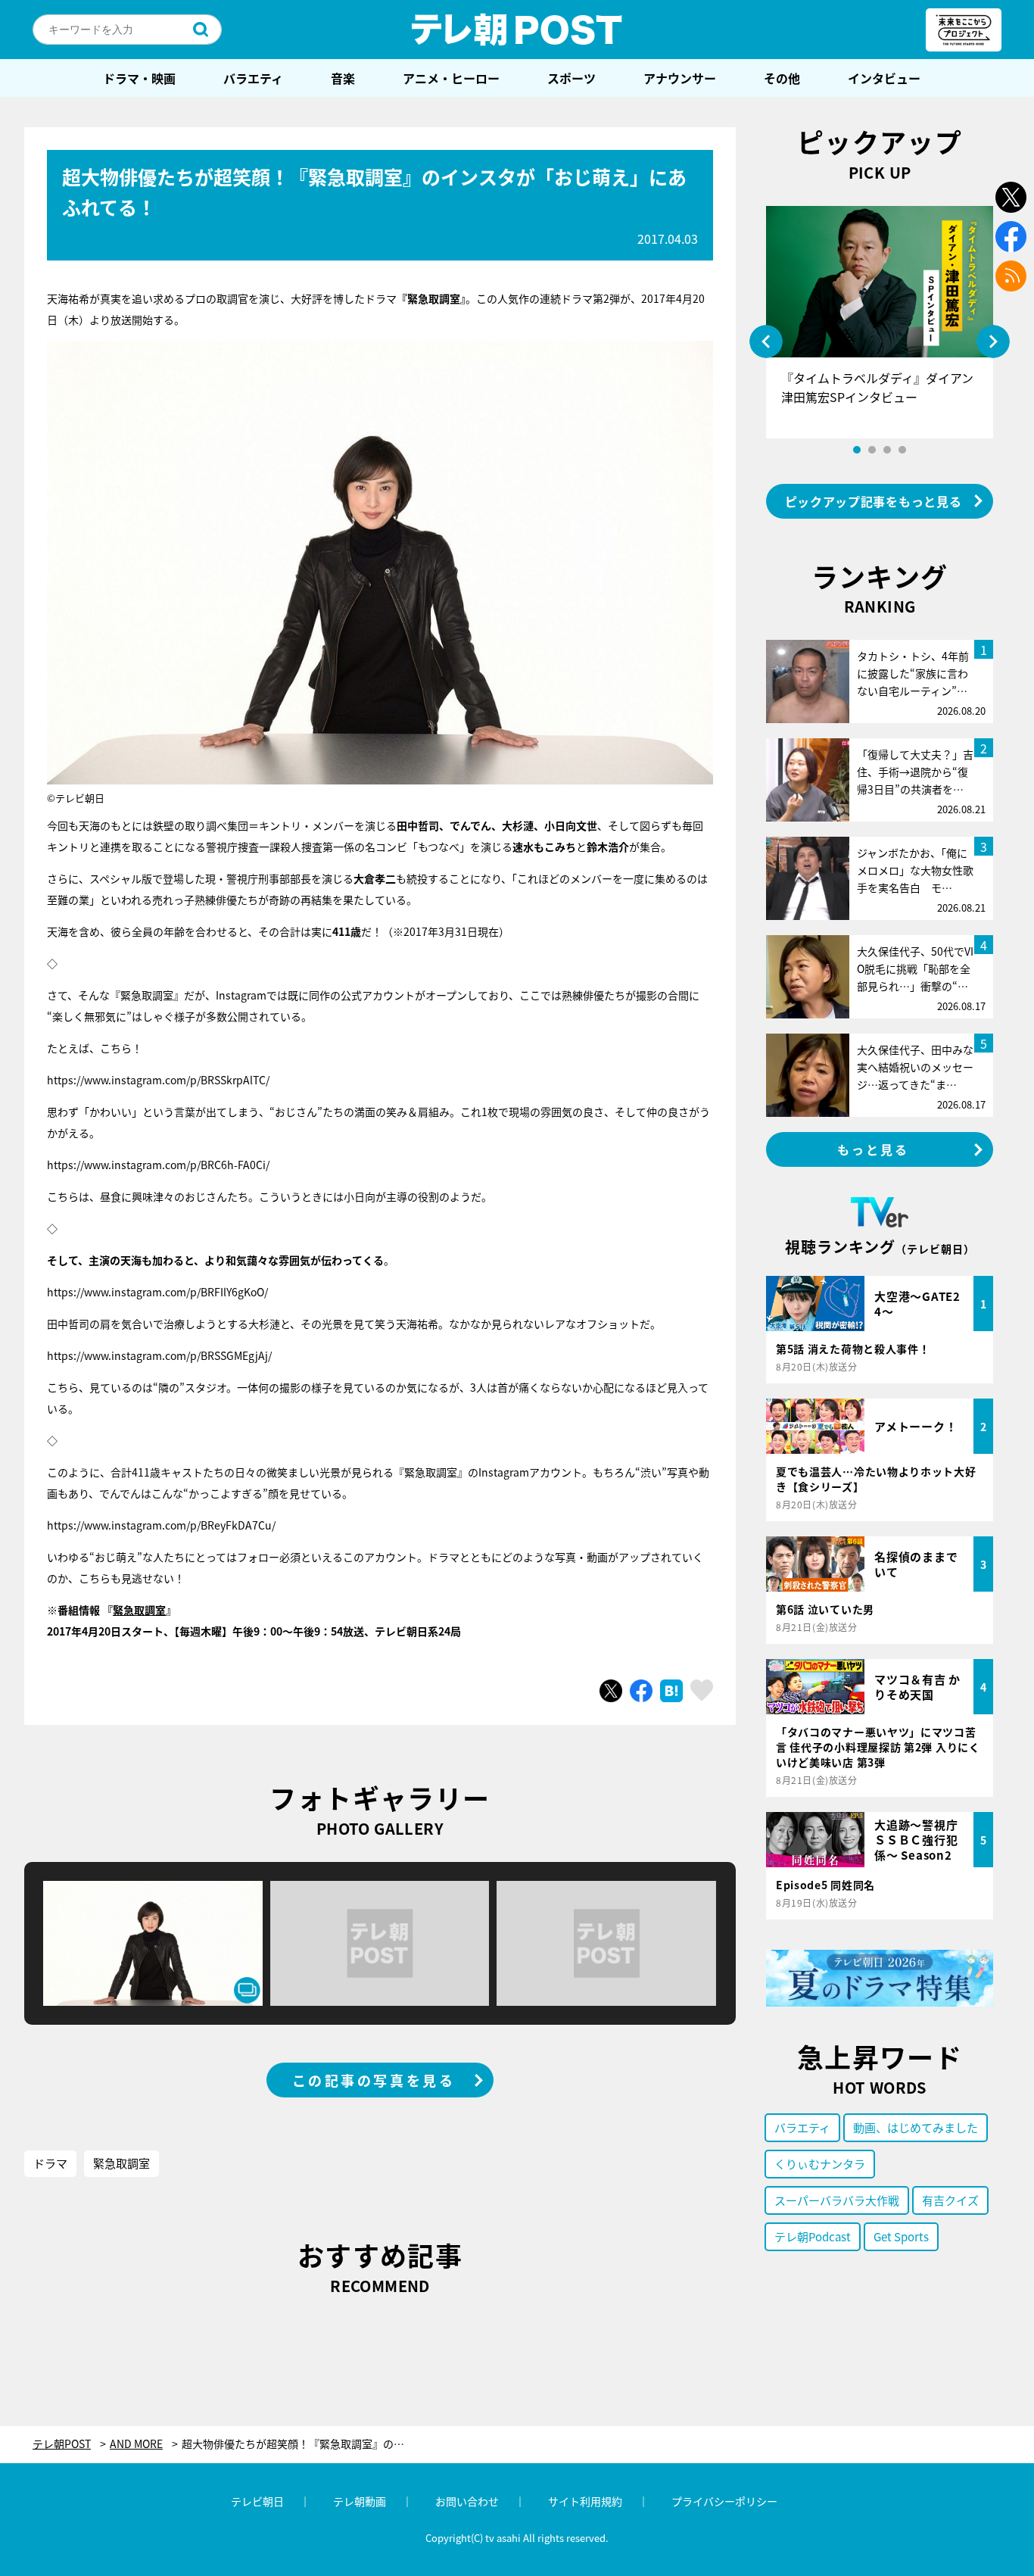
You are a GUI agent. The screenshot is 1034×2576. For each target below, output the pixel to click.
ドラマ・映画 (139, 78)
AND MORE (136, 2444)
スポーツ (572, 78)
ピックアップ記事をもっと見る (874, 501)
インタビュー (884, 78)
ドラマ (50, 2163)
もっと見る (874, 1149)
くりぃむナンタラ (820, 2164)
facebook (1011, 237)
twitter (1011, 197)
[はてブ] (671, 1691)
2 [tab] (872, 450)
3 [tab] (887, 450)
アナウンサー (680, 78)
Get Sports (901, 2236)
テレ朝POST (517, 30)
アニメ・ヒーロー (451, 78)
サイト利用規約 (585, 2501)
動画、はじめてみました (916, 2127)
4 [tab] (902, 450)
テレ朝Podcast (813, 2236)
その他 (782, 78)
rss (1011, 276)
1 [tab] (857, 450)
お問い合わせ (467, 2501)
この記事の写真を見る (374, 2080)
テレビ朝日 (257, 2501)
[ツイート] (611, 1691)
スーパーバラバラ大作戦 (837, 2200)
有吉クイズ (950, 2200)
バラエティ (253, 78)
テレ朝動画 (360, 2501)
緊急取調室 (139, 1610)
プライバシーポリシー (724, 2501)
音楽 (343, 78)
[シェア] (641, 1691)
